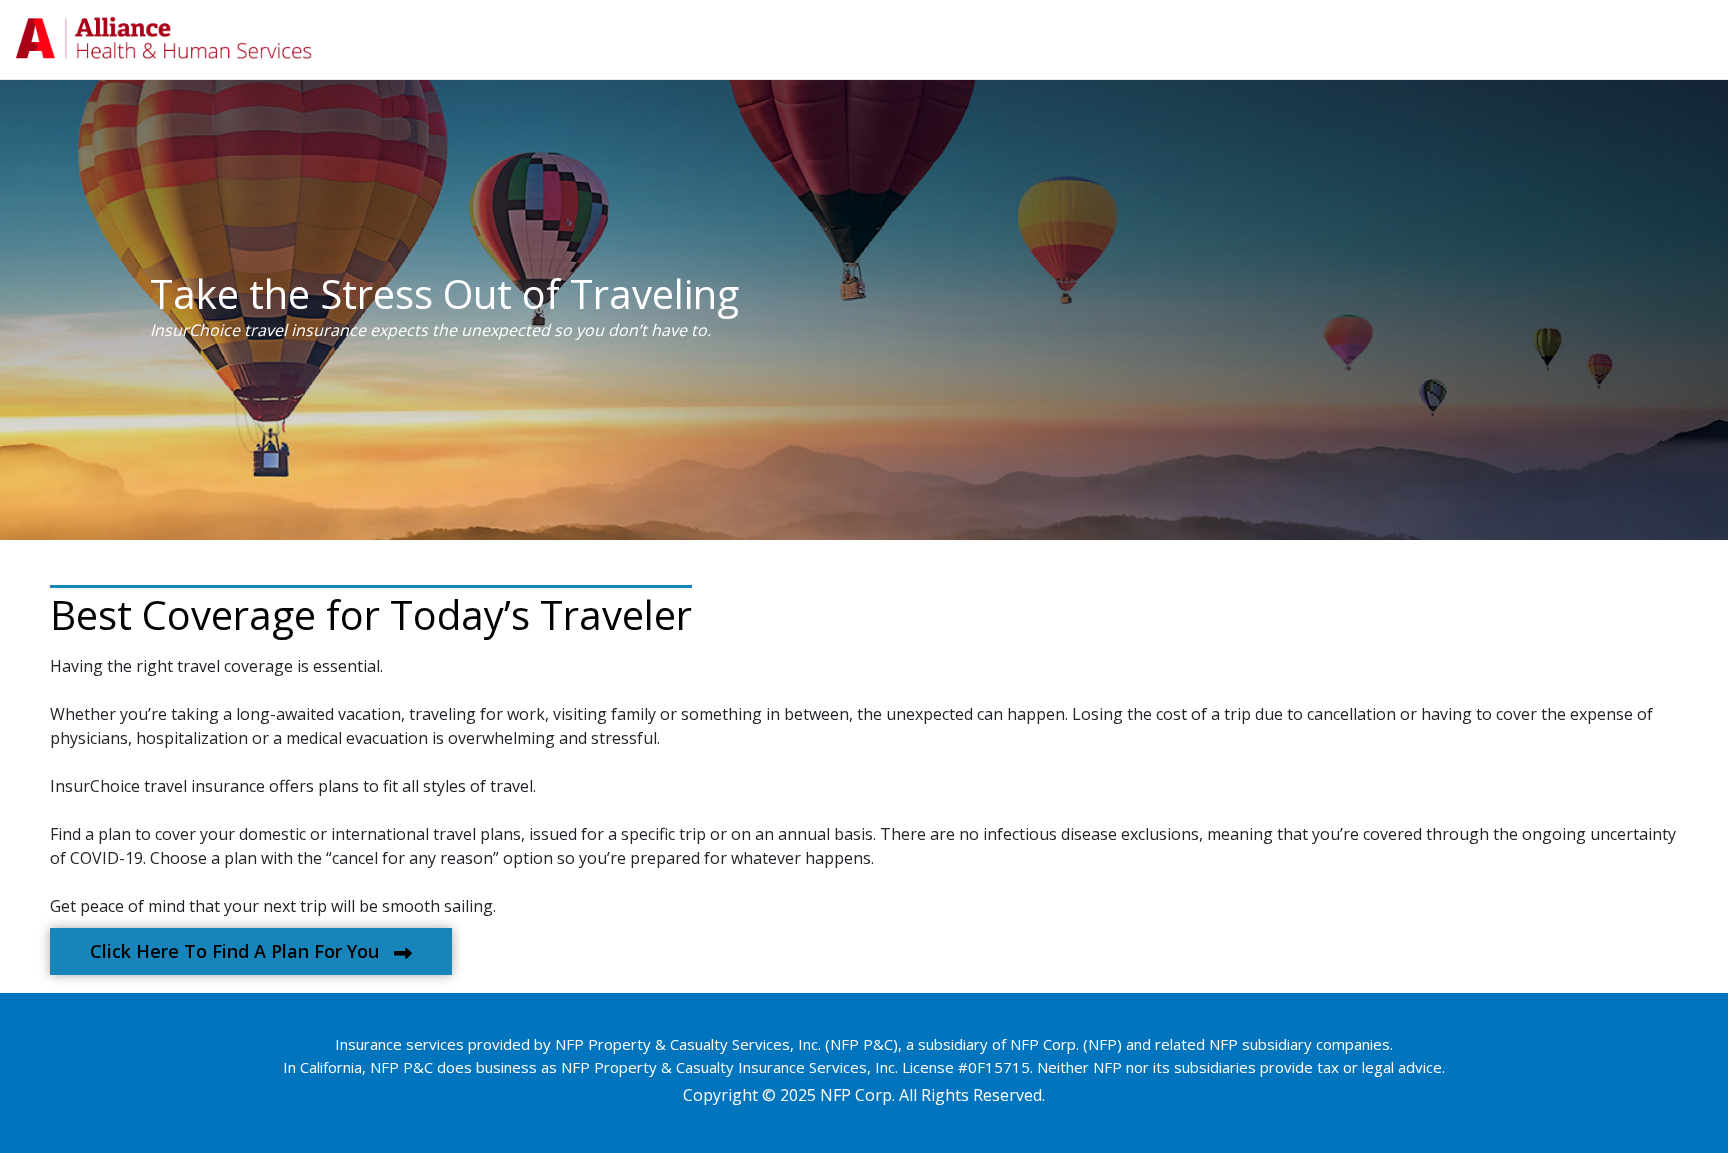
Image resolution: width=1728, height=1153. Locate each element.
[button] (251, 951)
